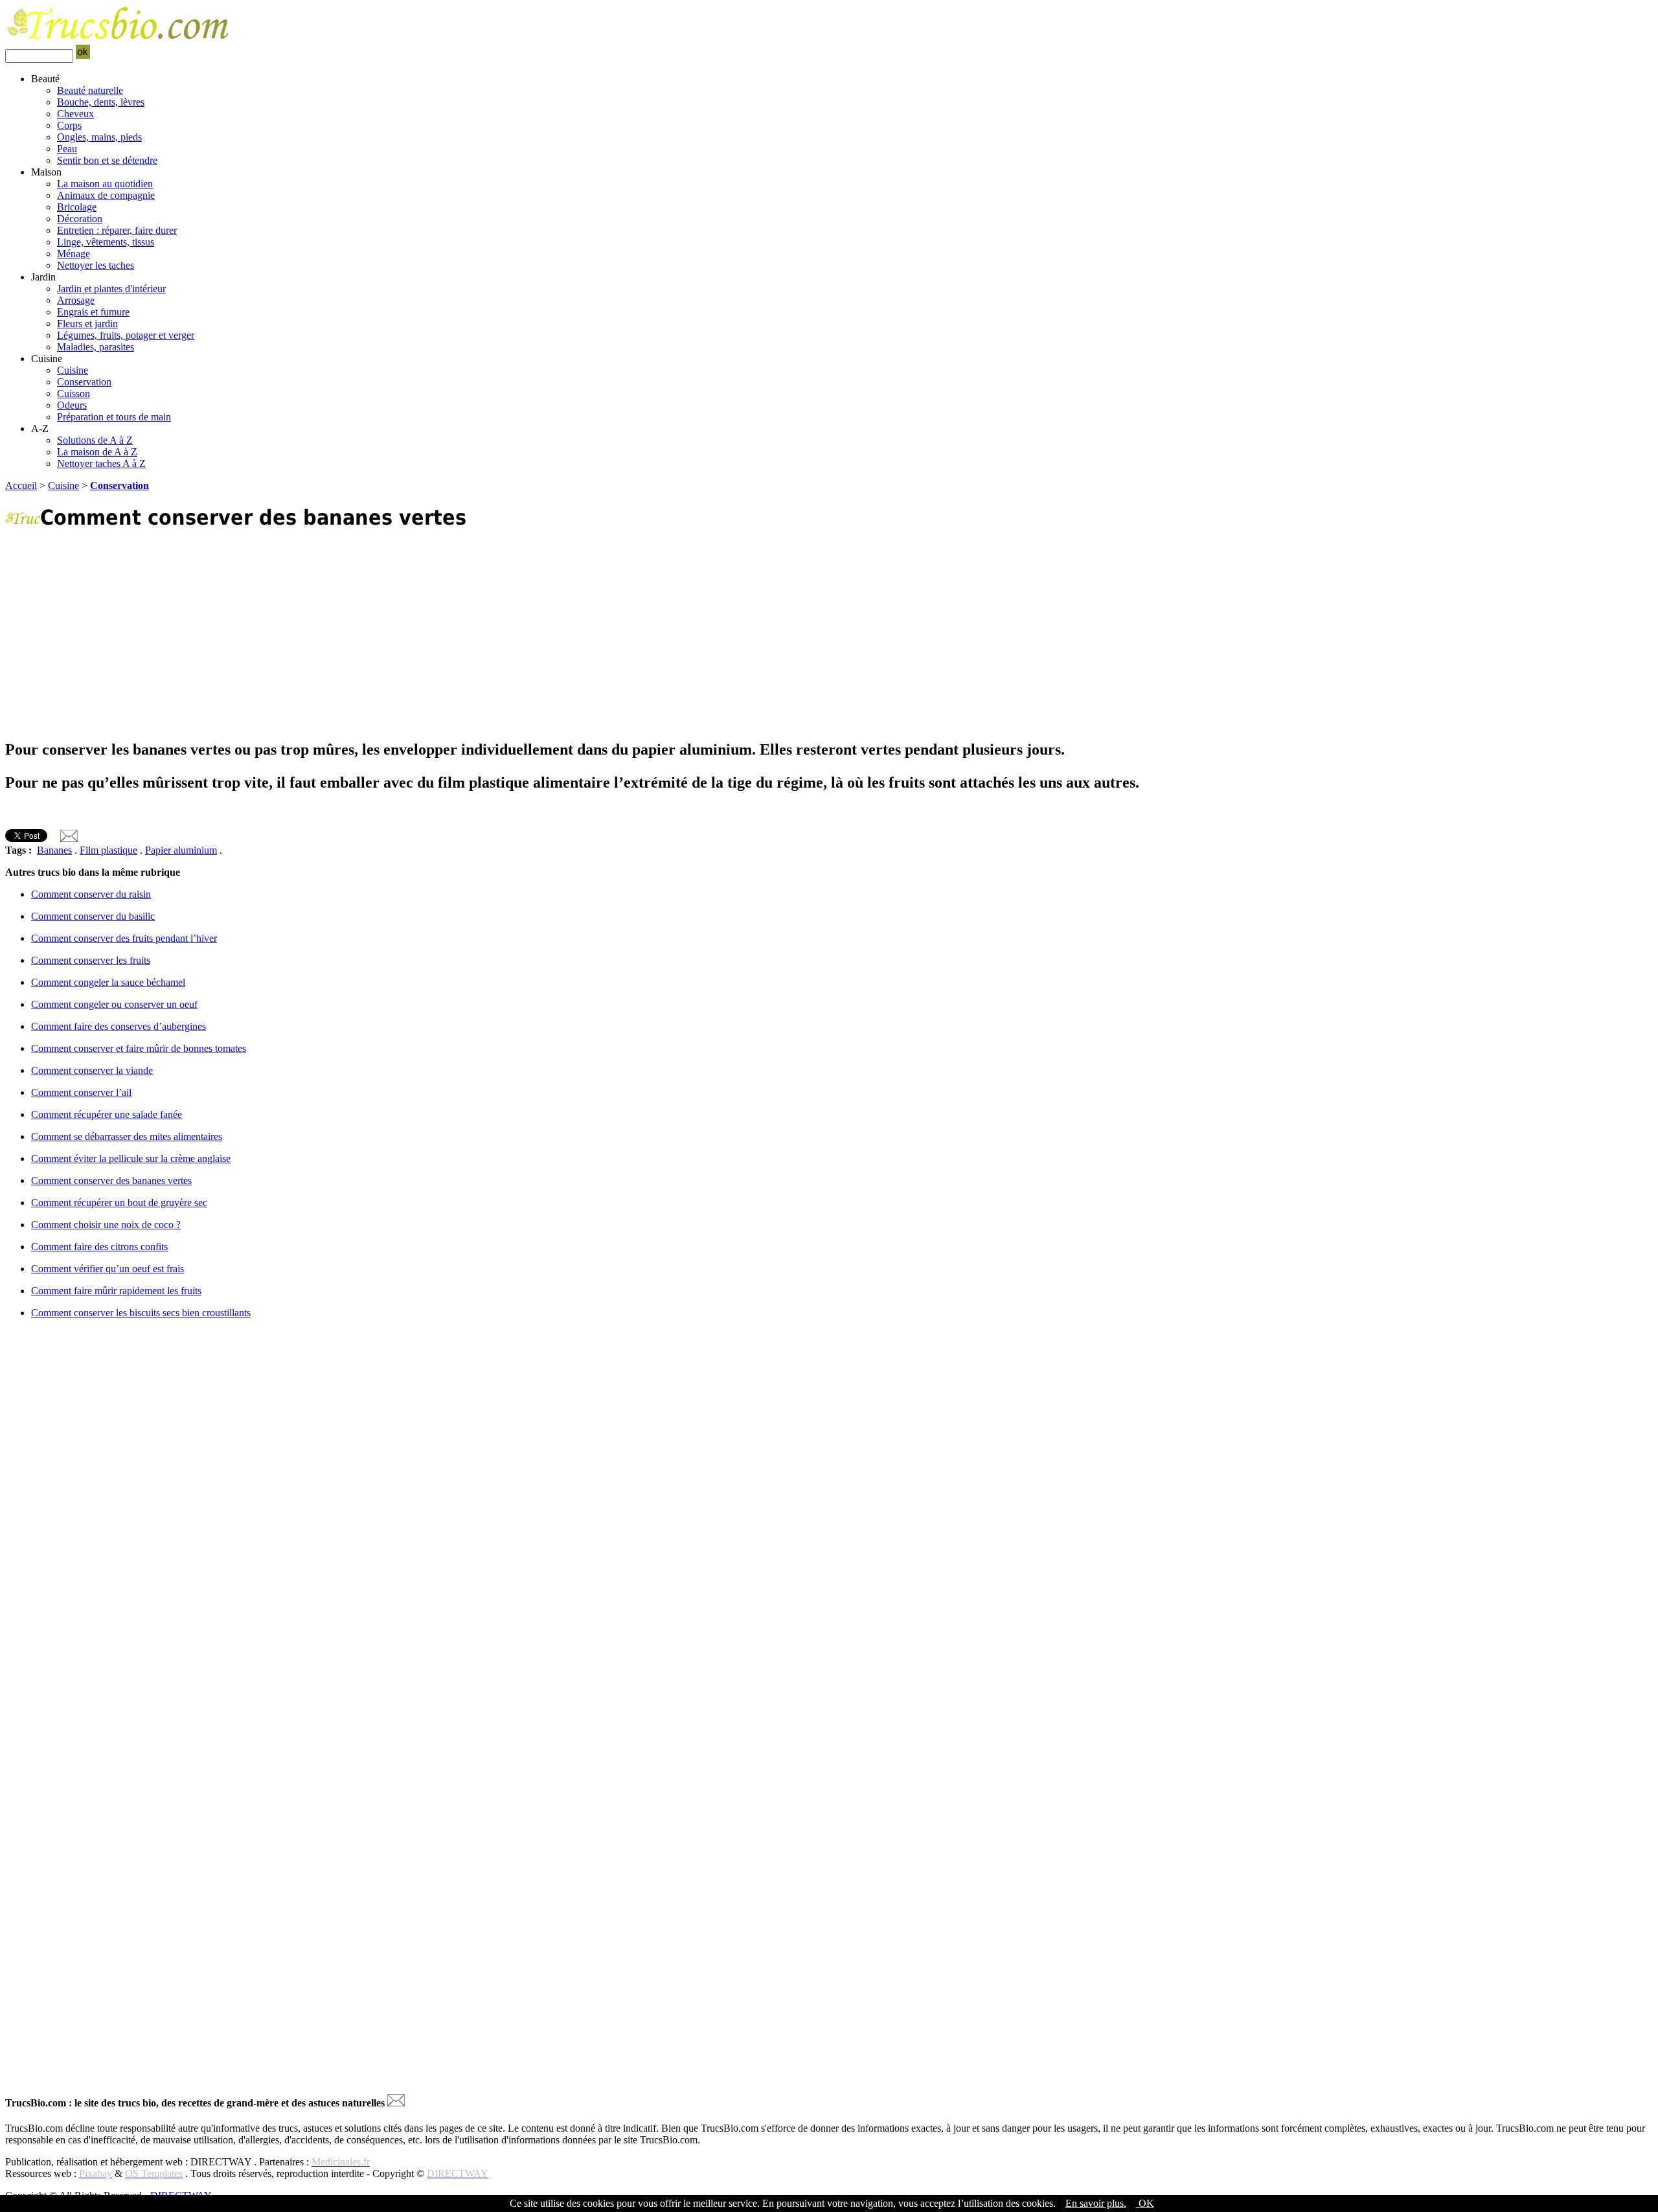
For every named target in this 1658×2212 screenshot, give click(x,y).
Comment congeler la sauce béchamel (108, 982)
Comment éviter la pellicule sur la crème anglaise (131, 1158)
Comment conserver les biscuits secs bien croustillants (141, 1313)
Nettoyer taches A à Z (101, 463)
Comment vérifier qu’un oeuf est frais (108, 1269)
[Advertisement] (394, 635)
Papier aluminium (181, 850)
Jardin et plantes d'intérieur (111, 289)
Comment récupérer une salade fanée (107, 1114)
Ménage (74, 254)
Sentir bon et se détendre (107, 160)
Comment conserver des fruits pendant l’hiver (124, 938)
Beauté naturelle (90, 90)
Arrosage (76, 300)
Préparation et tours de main (114, 417)
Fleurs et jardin (87, 324)
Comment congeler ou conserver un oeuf (114, 1004)
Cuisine (73, 370)
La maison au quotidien (105, 184)
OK (1145, 2203)
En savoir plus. (1096, 2203)
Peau (67, 149)
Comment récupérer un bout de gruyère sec (119, 1203)
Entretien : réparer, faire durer (117, 230)
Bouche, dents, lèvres (101, 102)
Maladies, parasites (96, 347)
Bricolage (77, 207)
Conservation (84, 382)
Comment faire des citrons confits (99, 1247)
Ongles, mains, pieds (99, 137)
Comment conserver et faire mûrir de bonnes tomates (139, 1048)
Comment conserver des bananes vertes (111, 1180)
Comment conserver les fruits (91, 960)
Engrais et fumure (93, 312)
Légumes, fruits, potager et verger (126, 335)
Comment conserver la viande (92, 1070)
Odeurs (72, 405)
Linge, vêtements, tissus (106, 242)
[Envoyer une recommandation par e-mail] (396, 2103)
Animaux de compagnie (106, 195)
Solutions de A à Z (95, 440)
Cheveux (75, 114)
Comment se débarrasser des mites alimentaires (127, 1136)
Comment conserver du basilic (93, 916)
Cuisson (74, 393)
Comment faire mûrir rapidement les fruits (116, 1291)
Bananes (54, 850)
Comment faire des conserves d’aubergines (119, 1026)
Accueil (21, 485)
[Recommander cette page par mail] (69, 838)
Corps (69, 125)
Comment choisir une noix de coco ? (106, 1225)
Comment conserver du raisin (91, 894)
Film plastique (108, 850)
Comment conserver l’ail (81, 1092)
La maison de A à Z (97, 452)
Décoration (80, 219)
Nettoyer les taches (96, 265)
